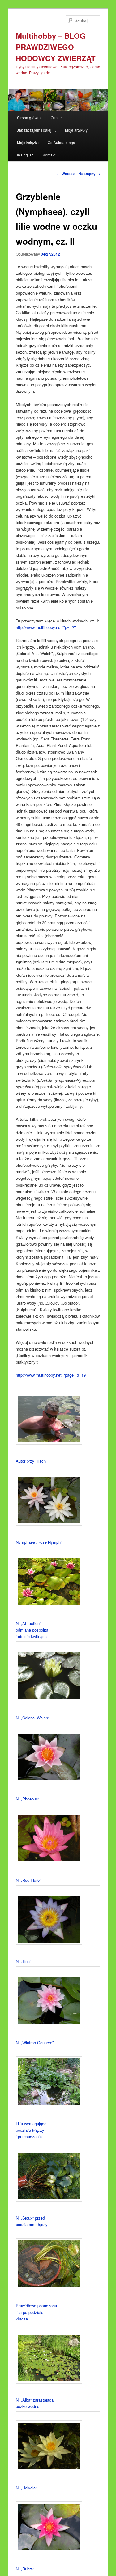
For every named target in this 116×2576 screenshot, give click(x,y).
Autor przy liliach (31, 1461)
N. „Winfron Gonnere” (35, 2042)
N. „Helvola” (26, 2488)
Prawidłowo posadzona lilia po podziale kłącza (36, 2312)
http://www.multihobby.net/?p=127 (46, 627)
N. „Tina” (23, 1961)
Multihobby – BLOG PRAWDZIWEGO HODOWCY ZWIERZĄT (56, 47)
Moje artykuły (76, 130)
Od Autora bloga (61, 142)
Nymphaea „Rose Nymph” (39, 1542)
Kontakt (49, 155)
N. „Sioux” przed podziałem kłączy (32, 2221)
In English (25, 155)
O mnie (57, 118)
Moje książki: (28, 142)
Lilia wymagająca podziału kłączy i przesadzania (31, 2130)
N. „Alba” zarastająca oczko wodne (35, 2403)
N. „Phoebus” (28, 1799)
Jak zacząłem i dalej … (37, 130)
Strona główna (29, 118)
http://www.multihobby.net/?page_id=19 (51, 1375)
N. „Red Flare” (28, 1880)
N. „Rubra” (25, 2569)
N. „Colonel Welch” (32, 1718)
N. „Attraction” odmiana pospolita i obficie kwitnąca (32, 1630)
